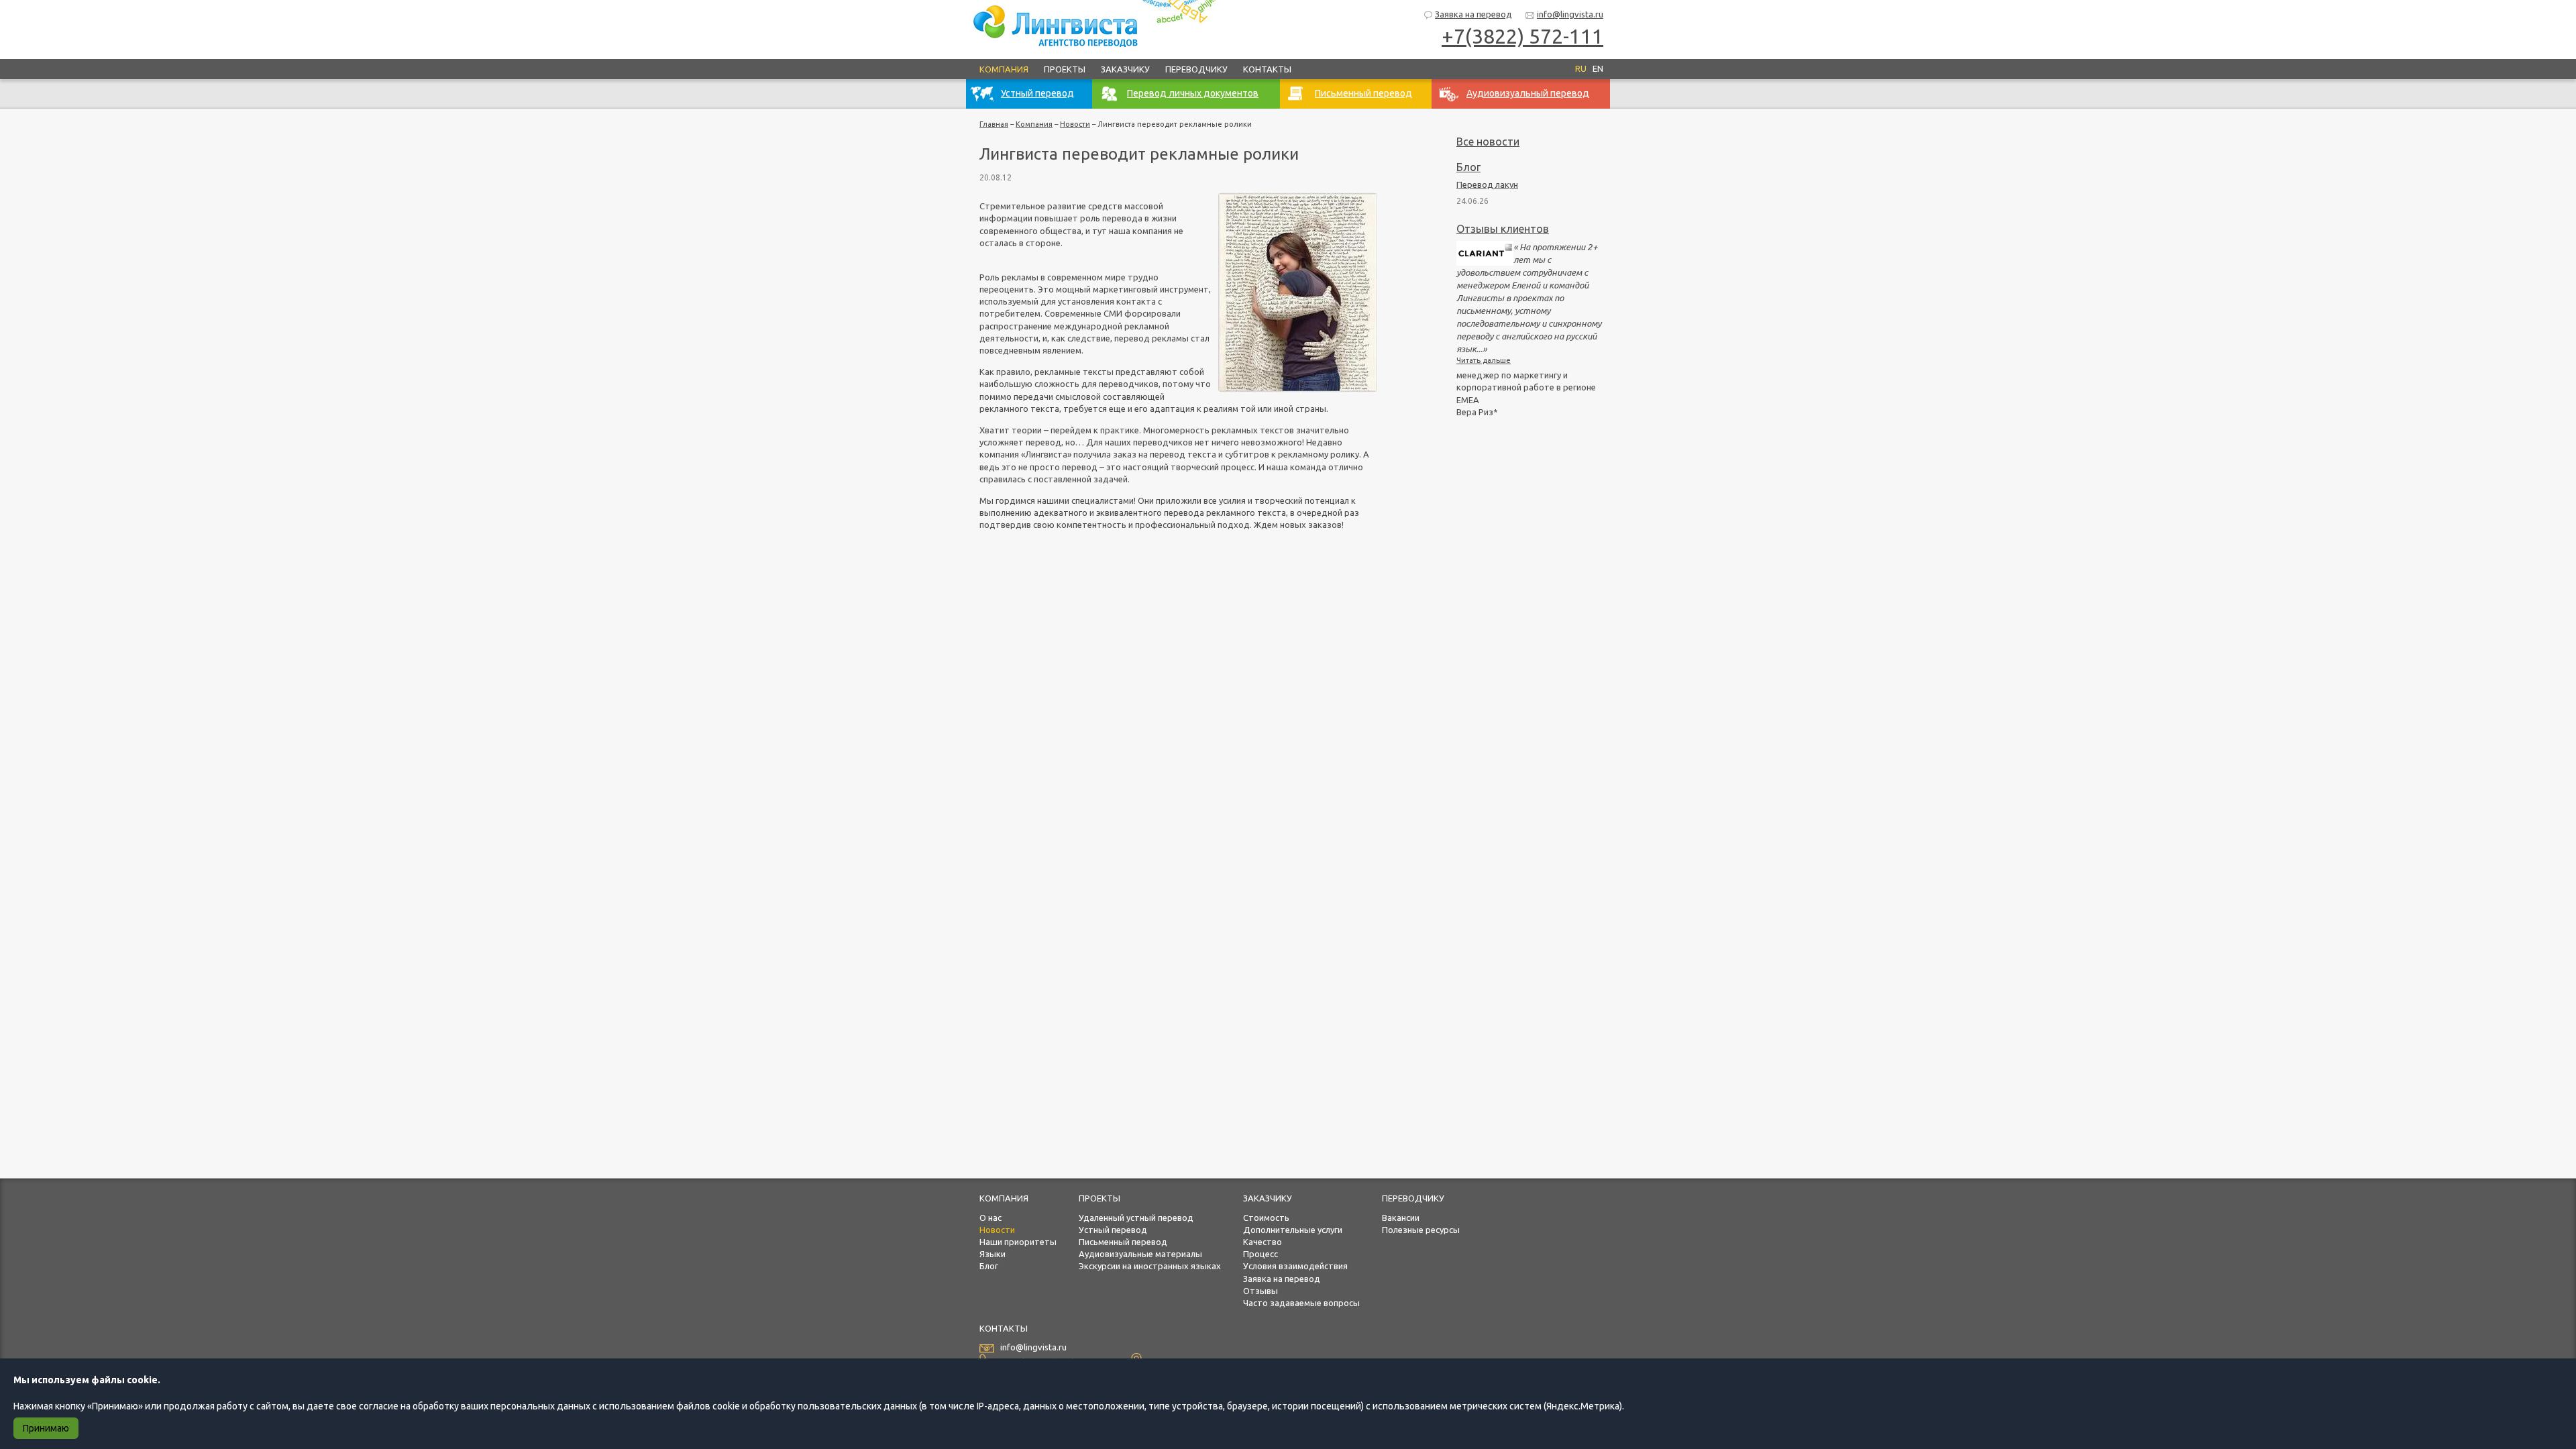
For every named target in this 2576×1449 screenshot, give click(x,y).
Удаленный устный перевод (1136, 1218)
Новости (1075, 124)
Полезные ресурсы (1421, 1230)
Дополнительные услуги (1293, 1230)
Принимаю (46, 1428)
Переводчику (1196, 69)
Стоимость (1266, 1218)
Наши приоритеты (1018, 1242)
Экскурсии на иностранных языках (1150, 1266)
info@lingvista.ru (1570, 14)
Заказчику (1125, 69)
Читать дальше (1484, 360)
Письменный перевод (1123, 1242)
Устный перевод (1113, 1230)
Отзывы (1260, 1291)
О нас (990, 1218)
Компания (1004, 69)
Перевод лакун (1487, 184)
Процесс (1260, 1254)
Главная (994, 124)
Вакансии (1401, 1218)
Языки (992, 1254)
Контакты (1267, 69)
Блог (1468, 167)
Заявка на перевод (1473, 14)
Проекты (1065, 69)
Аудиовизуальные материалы (1140, 1254)
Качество (1263, 1242)
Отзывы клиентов (1503, 229)
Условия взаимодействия (1295, 1266)
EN (1598, 68)
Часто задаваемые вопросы (1301, 1303)
